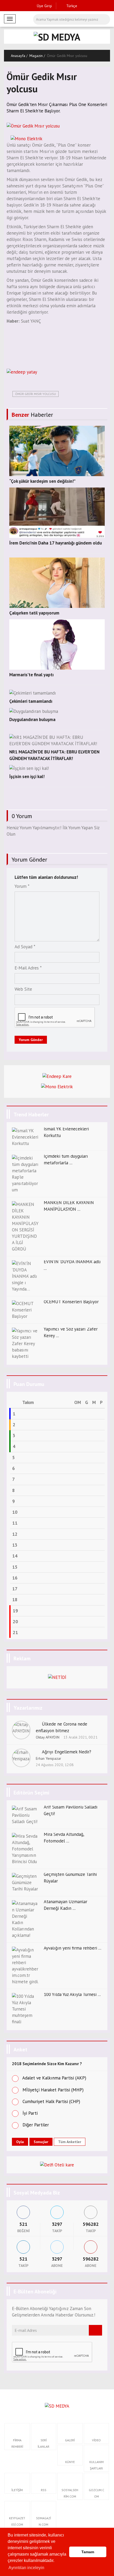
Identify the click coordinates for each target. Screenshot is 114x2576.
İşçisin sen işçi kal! (27, 776)
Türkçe (71, 6)
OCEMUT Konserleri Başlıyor (71, 1302)
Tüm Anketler (70, 2142)
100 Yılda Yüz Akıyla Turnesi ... (72, 1994)
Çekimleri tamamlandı (31, 701)
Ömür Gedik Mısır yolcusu (36, 394)
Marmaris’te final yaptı (31, 675)
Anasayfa (18, 56)
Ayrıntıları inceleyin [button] (26, 2568)
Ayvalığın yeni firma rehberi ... (73, 1948)
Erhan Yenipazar (49, 1758)
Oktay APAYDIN (48, 1737)
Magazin (36, 56)
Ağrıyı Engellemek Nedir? (67, 1752)
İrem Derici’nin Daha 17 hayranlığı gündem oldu (56, 543)
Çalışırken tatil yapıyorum (34, 613)
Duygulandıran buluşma (32, 719)
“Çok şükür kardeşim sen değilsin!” (42, 481)
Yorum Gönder (31, 1040)
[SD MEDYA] (57, 2406)
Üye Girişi (44, 6)
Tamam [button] (88, 2552)
